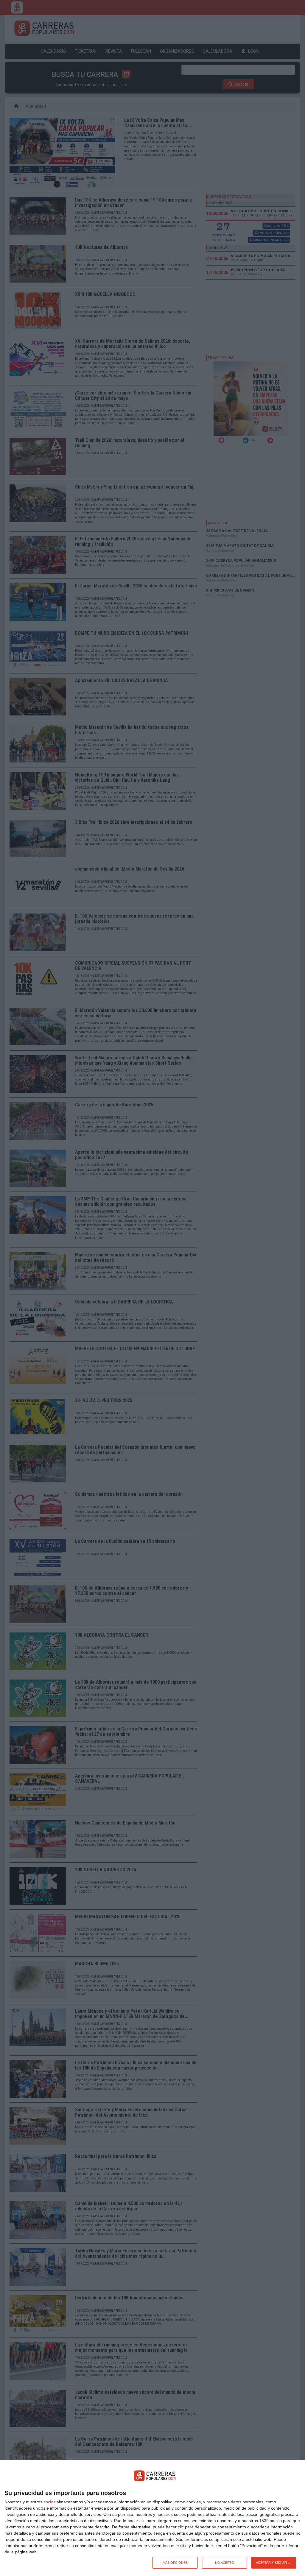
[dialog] (152, 2518)
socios (49, 2502)
